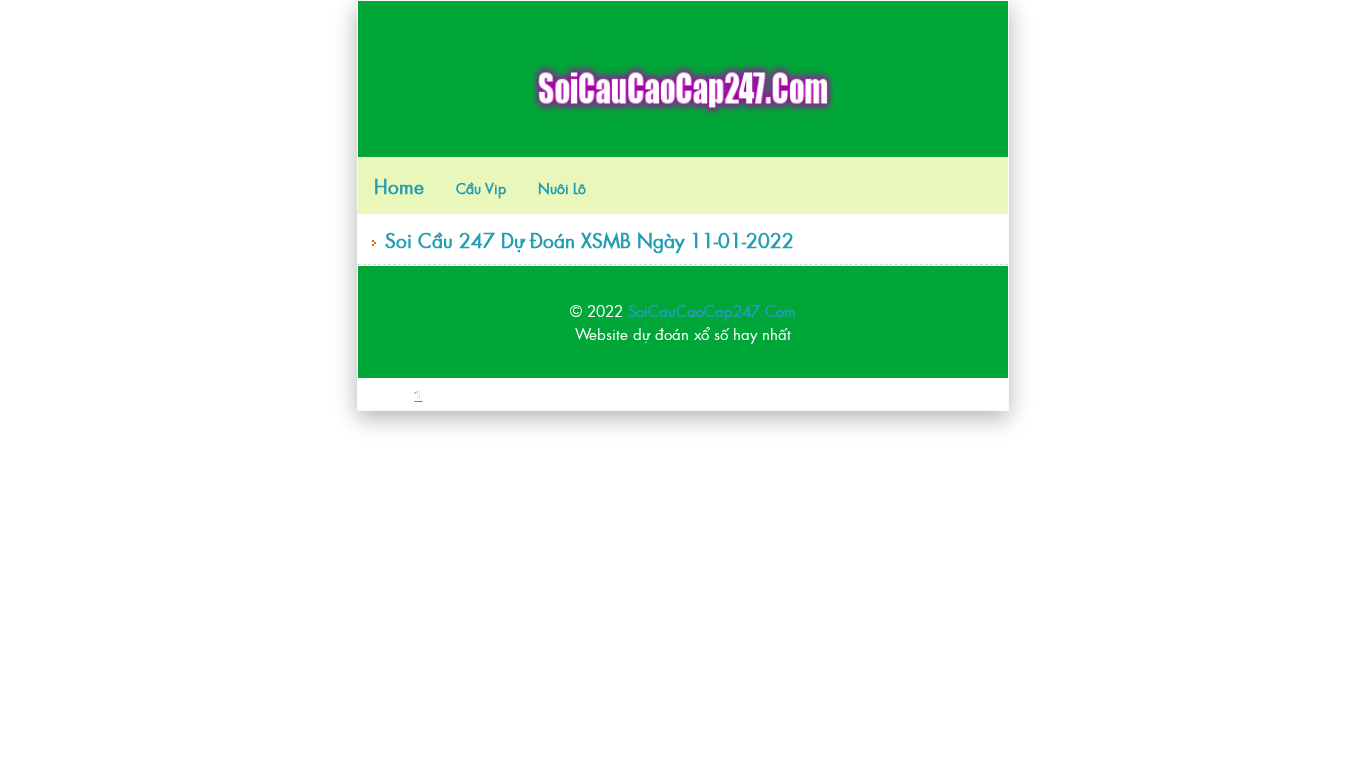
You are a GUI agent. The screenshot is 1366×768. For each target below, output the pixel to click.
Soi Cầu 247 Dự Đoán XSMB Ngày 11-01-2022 (589, 239)
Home (399, 185)
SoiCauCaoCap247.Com (712, 310)
